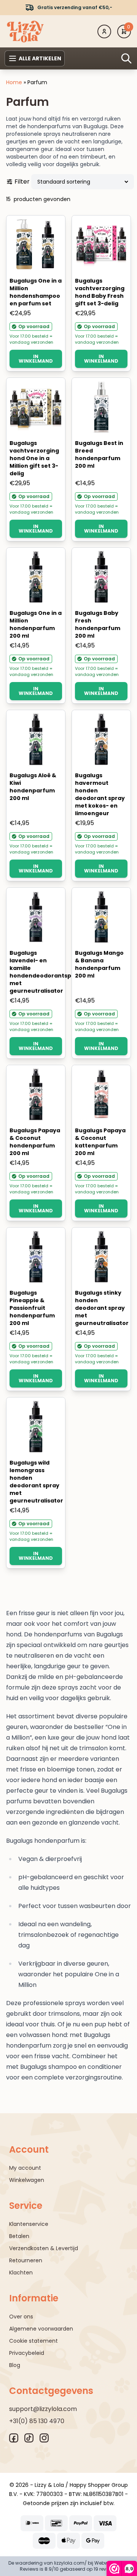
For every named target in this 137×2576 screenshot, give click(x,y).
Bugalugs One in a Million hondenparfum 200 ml (36, 624)
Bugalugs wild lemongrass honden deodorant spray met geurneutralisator (36, 1482)
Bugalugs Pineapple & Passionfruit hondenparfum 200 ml (32, 1308)
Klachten (21, 2273)
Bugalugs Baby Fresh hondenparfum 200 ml (98, 624)
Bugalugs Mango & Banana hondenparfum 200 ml (99, 964)
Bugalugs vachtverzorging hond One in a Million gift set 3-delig (34, 458)
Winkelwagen (27, 2180)
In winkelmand (36, 359)
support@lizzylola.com (43, 2409)
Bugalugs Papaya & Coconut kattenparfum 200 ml (100, 1142)
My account (25, 2168)
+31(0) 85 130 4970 (37, 2421)
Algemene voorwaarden (41, 2329)
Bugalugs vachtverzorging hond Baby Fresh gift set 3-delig (100, 292)
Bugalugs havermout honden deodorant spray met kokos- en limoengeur (100, 794)
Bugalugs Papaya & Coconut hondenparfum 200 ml (35, 1142)
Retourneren (26, 2260)
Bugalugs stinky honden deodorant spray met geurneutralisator (102, 1308)
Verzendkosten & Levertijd (44, 2248)
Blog (15, 2365)
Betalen (19, 2236)
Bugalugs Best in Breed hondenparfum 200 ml (99, 454)
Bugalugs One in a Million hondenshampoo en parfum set (36, 292)
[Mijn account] (104, 31)
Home (14, 82)
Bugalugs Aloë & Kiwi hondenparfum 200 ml (33, 787)
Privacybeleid (27, 2353)
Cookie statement (33, 2341)
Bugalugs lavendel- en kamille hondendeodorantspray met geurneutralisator (45, 972)
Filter (22, 182)
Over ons (21, 2317)
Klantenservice (29, 2224)
